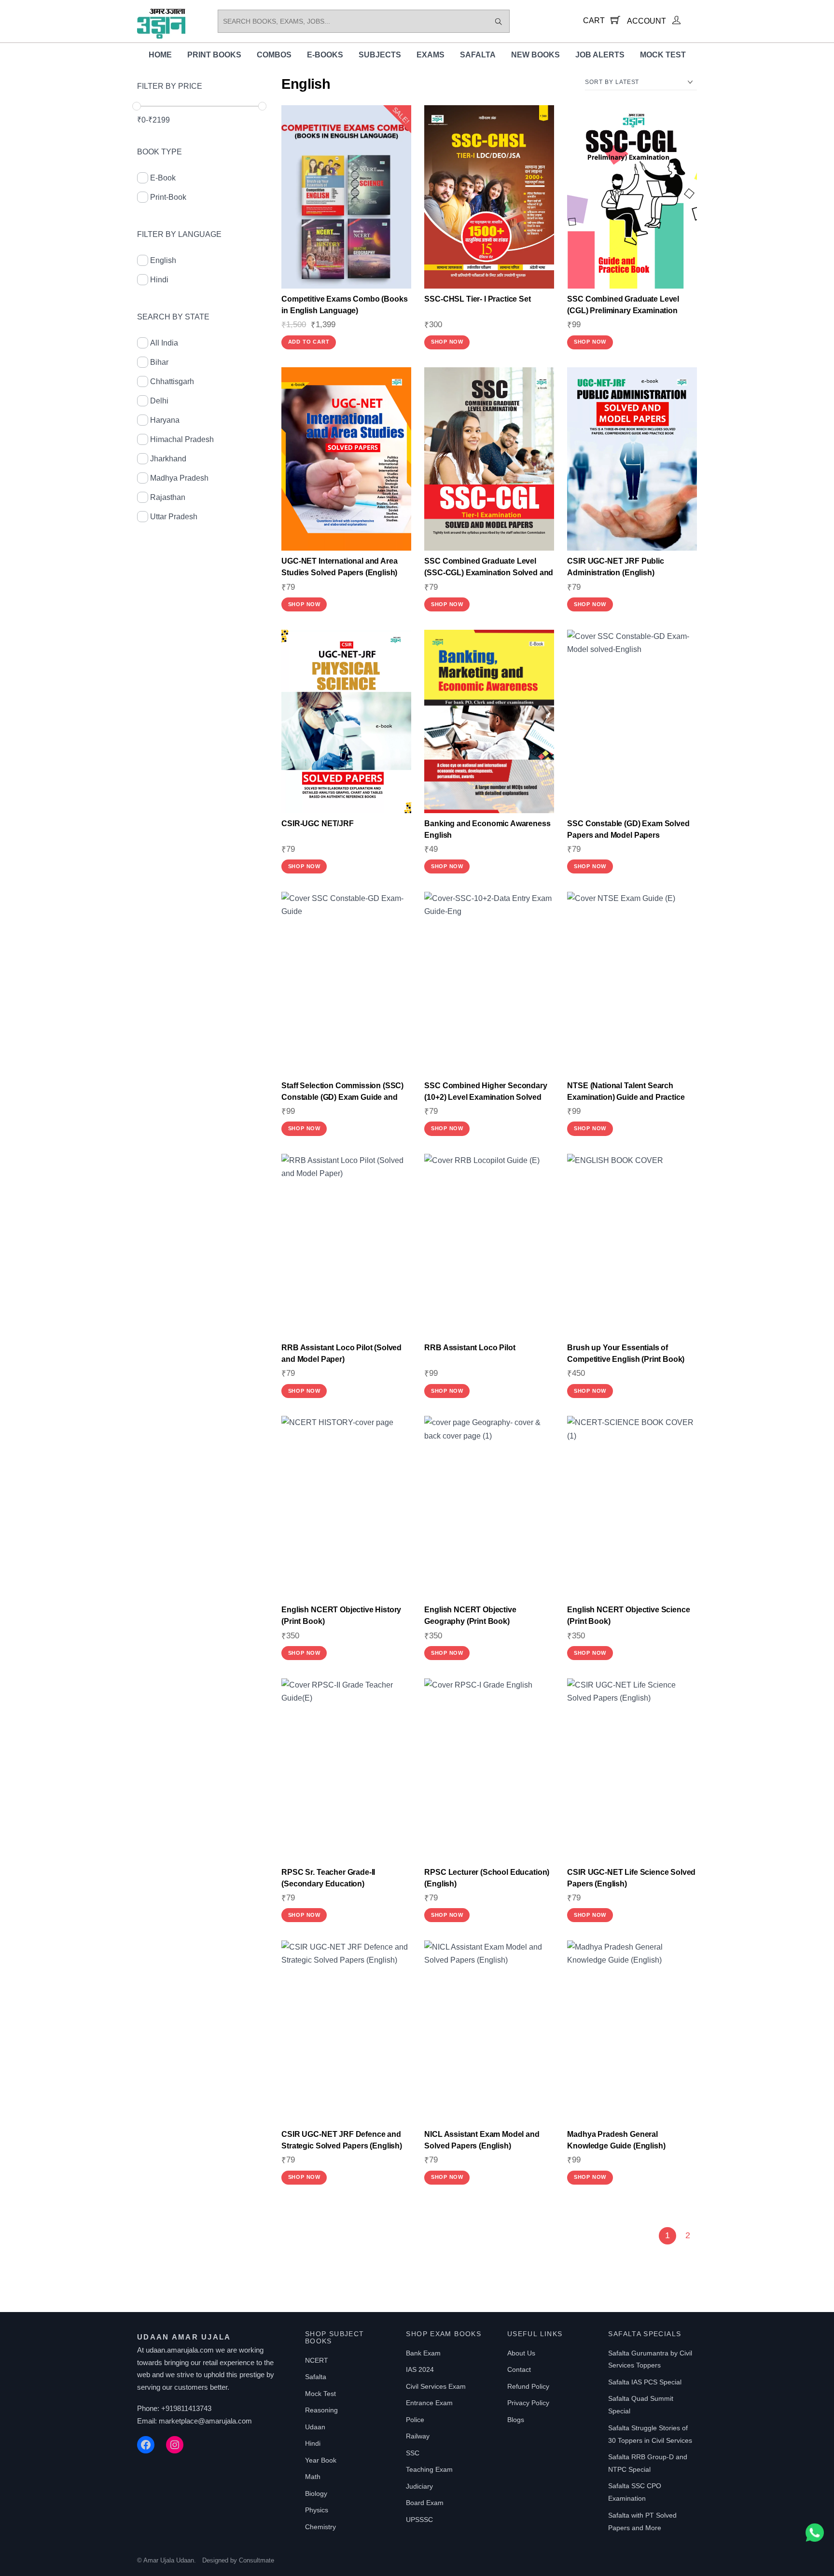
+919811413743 (186, 2408)
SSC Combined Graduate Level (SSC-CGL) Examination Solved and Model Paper (489, 573)
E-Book (163, 178)
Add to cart (309, 342)
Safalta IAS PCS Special (645, 2382)
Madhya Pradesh (179, 478)
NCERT (317, 2360)
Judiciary (419, 2486)
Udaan (315, 2427)
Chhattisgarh (172, 381)
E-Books (325, 55)
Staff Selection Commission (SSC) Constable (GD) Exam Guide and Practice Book (342, 1097)
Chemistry (320, 2527)
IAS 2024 (420, 2369)
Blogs (516, 2420)
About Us (521, 2353)
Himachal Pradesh (182, 439)
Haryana (165, 420)
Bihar (159, 362)
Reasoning (321, 2410)
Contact (519, 2369)
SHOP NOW (447, 342)
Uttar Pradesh (174, 517)
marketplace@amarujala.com (205, 2421)
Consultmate (257, 2560)
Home (160, 55)
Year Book (321, 2460)
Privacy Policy (528, 2403)
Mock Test (663, 55)
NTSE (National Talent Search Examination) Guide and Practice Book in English (626, 1097)
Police (415, 2420)
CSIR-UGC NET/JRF (317, 824)
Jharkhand (168, 459)
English (163, 260)
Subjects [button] (380, 55)
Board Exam (425, 2503)
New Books (535, 55)
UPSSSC (419, 2520)
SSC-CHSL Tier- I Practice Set (477, 299)
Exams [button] (431, 55)
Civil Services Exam (436, 2386)
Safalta (478, 55)
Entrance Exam (429, 2403)
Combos (274, 55)
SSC (413, 2453)
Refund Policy (528, 2386)
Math (313, 2477)
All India (164, 343)
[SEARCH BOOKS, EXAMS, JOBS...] (499, 21)
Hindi (159, 280)
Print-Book (168, 197)
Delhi (159, 401)
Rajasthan (168, 497)
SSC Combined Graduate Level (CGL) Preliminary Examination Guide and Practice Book (623, 311)
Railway (418, 2436)
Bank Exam (423, 2353)
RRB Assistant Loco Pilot (470, 1348)
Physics (317, 2510)
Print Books (214, 55)
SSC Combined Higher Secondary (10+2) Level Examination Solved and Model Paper (486, 1097)
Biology (316, 2493)
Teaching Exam (429, 2469)
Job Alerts (600, 55)
